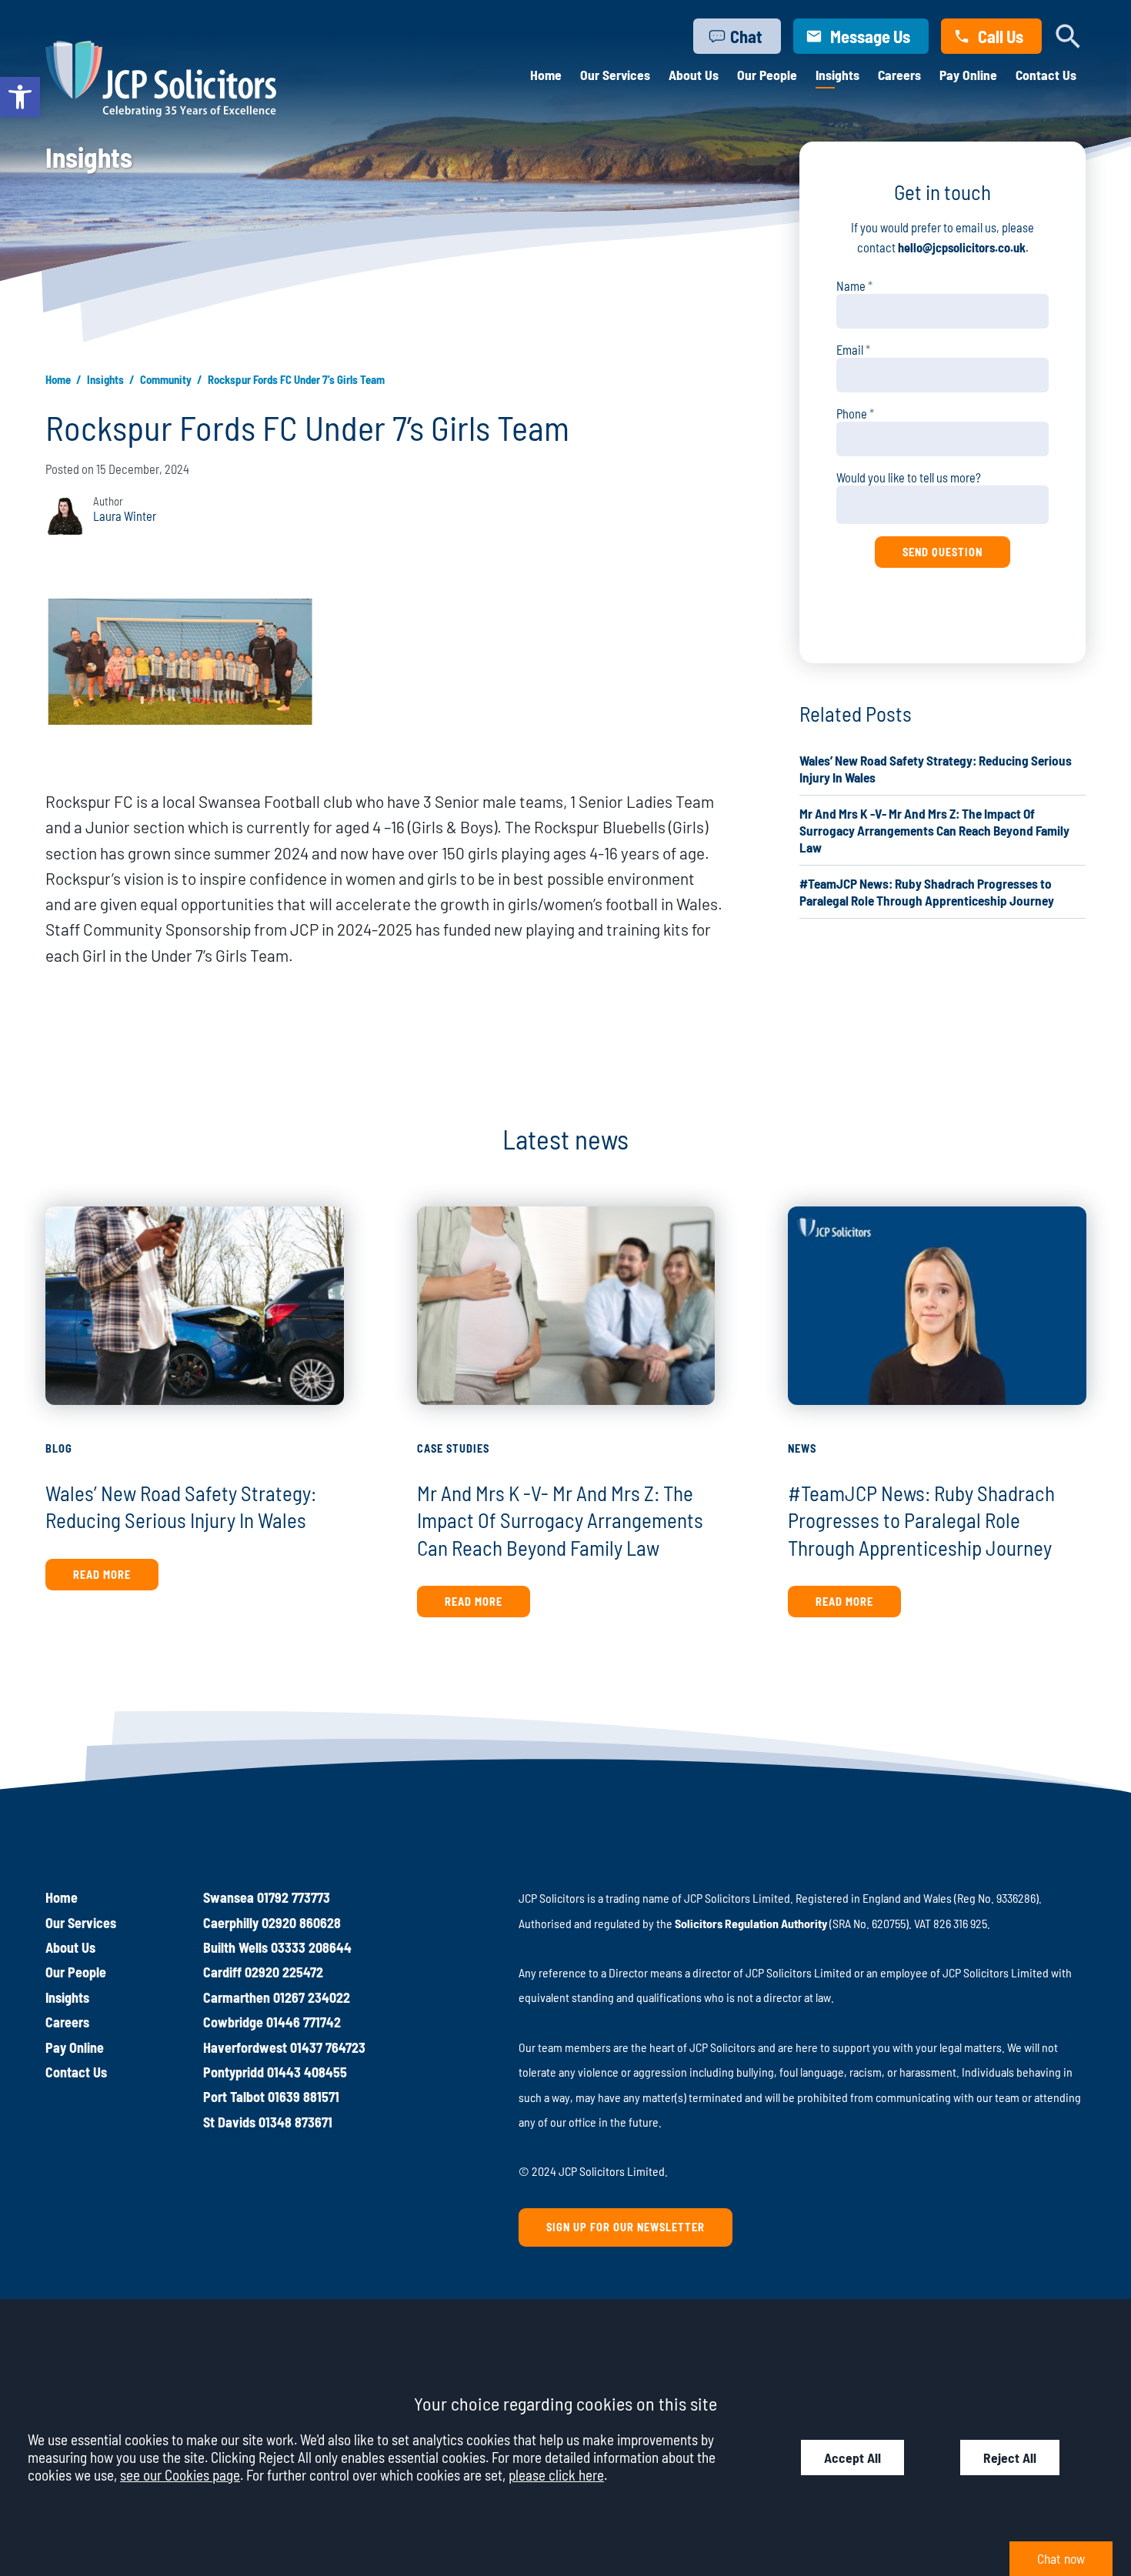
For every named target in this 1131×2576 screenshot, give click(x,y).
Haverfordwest (245, 2047)
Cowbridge (233, 2022)
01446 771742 (304, 2022)
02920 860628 (301, 1923)
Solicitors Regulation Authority (751, 1923)
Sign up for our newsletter (626, 2227)
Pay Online (968, 75)
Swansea (229, 1897)
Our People (767, 75)
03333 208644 (311, 1947)
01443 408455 (307, 2072)
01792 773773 (294, 1897)
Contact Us (1046, 75)
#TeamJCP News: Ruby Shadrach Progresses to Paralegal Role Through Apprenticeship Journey (921, 1520)
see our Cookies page (180, 2475)
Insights (837, 75)
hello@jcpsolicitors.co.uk (962, 247)
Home (546, 75)
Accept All (852, 2458)
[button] (20, 97)
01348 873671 (295, 2122)
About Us (694, 75)
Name (851, 286)
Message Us (870, 36)
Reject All (1010, 2458)
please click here (556, 2475)
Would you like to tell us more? (909, 477)
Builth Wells (235, 1947)
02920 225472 (284, 1972)
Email (850, 350)
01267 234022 (312, 1997)
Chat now (1061, 2558)
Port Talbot (234, 2097)
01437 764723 (328, 2047)
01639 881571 (304, 2097)
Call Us (1001, 36)
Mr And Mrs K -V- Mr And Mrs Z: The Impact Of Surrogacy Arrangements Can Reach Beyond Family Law (934, 830)
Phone (852, 414)
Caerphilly (231, 1923)
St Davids (229, 2122)
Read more (102, 1575)
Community (166, 379)
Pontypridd (234, 2072)
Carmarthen (237, 1997)
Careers (899, 75)
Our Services (615, 75)
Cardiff (222, 1972)
